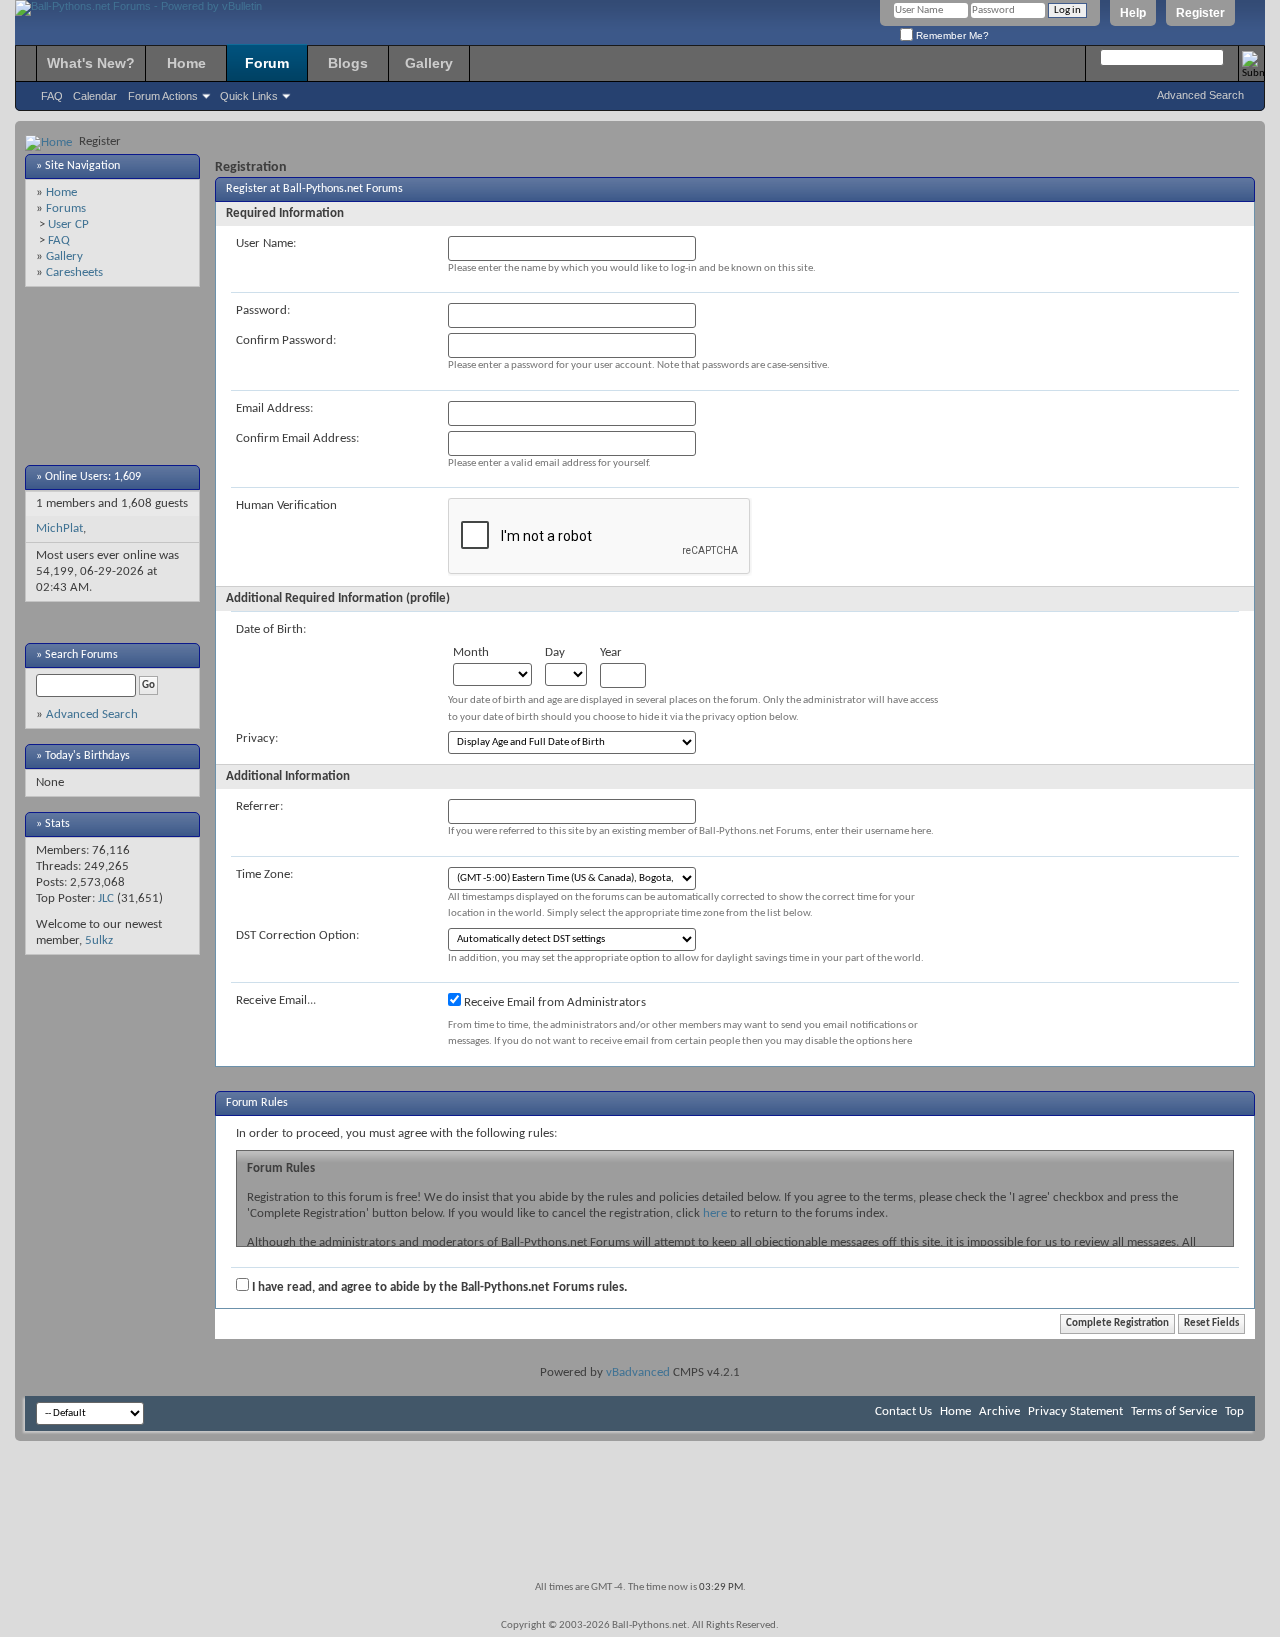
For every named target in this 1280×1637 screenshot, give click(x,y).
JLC (106, 898)
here (715, 1213)
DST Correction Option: (297, 935)
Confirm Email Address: (297, 438)
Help (1133, 13)
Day (555, 652)
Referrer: (259, 806)
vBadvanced (638, 1372)
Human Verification (286, 505)
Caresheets (74, 272)
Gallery (429, 63)
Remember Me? (951, 35)
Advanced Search (1200, 95)
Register (1200, 13)
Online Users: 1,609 (93, 477)
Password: (263, 310)
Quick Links (249, 96)
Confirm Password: (286, 340)
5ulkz (99, 940)
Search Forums (81, 655)
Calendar (95, 96)
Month (471, 652)
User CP (68, 224)
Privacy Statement (1075, 1411)
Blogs (348, 63)
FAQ (52, 96)
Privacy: (257, 738)
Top (1234, 1411)
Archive (999, 1411)
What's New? (91, 63)
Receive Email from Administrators (553, 1002)
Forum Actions (163, 96)
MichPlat (59, 528)
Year (611, 652)
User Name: (266, 243)
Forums (66, 208)
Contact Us (903, 1411)
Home (186, 63)
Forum (267, 63)
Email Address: (274, 408)
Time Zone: (264, 874)
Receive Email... (276, 1000)
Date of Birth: (271, 629)
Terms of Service (1174, 1411)
